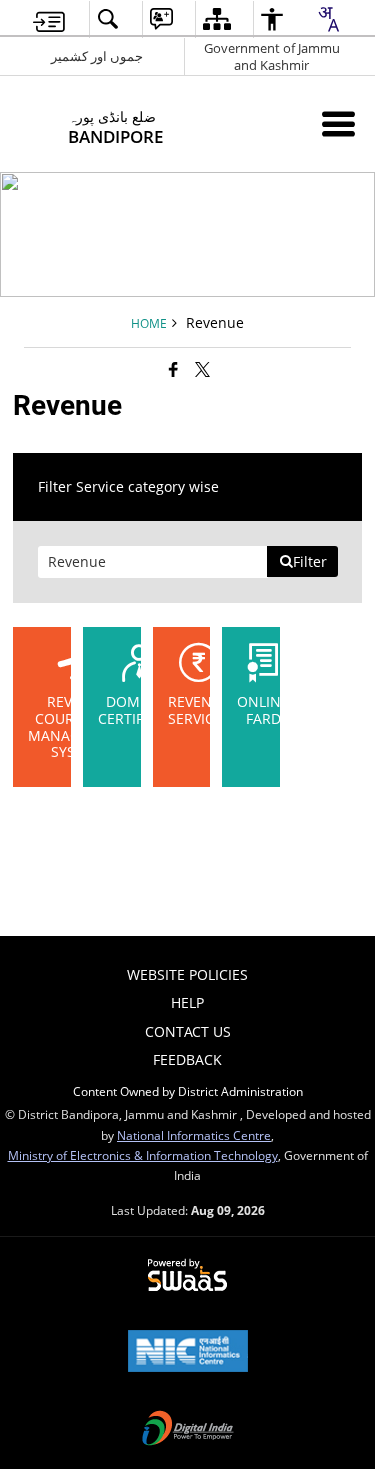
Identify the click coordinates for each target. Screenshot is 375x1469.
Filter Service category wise (128, 486)
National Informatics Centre (194, 1135)
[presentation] (153, 562)
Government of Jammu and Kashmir (272, 56)
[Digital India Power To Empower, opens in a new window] (188, 1430)
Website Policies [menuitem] (187, 974)
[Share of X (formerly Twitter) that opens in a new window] (202, 369)
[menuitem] (49, 19)
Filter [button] (310, 561)
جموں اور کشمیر (97, 56)
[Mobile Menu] (338, 123)
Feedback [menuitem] (187, 1059)
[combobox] (328, 19)
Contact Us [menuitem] (188, 1031)
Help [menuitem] (187, 1002)
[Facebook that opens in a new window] (173, 369)
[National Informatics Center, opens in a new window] (188, 1353)
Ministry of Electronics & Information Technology (143, 1155)
